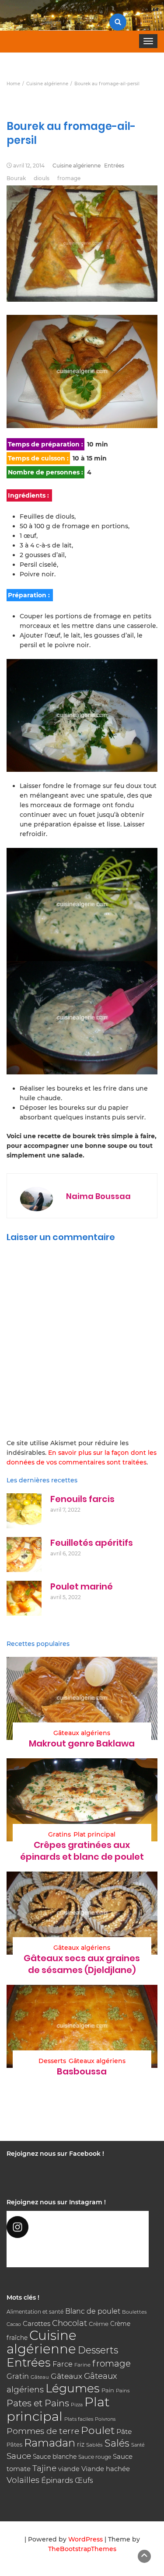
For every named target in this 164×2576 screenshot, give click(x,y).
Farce (63, 2364)
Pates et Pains (38, 2403)
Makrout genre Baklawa (82, 1743)
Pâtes (14, 2444)
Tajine (44, 2468)
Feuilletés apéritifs (92, 1543)
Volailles (23, 2480)
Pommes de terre (43, 2431)
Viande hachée (106, 2469)
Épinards (57, 2480)
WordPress (85, 2539)
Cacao (14, 2324)
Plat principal (94, 1834)
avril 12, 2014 (29, 166)
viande (69, 2469)
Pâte (124, 2431)
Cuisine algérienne (77, 166)
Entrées (114, 166)
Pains (123, 2391)
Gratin (18, 2376)
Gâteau (40, 2377)
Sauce (19, 2456)
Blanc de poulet (93, 2311)
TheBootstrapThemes (82, 2549)
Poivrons (105, 2419)
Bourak (16, 178)
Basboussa (82, 2071)
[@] (78, 2227)
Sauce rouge (95, 2457)
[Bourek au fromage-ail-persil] (82, 371)
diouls (42, 178)
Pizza (77, 2405)
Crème (99, 2324)
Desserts (52, 2061)
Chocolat (70, 2323)
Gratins (59, 1834)
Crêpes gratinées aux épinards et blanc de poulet (82, 1851)
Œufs (84, 2480)
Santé (138, 2445)
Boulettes (134, 2312)
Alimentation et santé (35, 2312)
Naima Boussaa (98, 1196)
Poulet (98, 2430)
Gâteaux (66, 2376)
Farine (82, 2365)
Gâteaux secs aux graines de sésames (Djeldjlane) (82, 1964)
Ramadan (50, 2443)
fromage (69, 178)
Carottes (37, 2323)
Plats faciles (79, 2419)
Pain (108, 2390)
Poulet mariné (82, 1586)
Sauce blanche (55, 2457)
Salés (117, 2443)
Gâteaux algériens (82, 1733)
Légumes (73, 2388)
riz (81, 2444)
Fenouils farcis (82, 1499)
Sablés (94, 2445)
